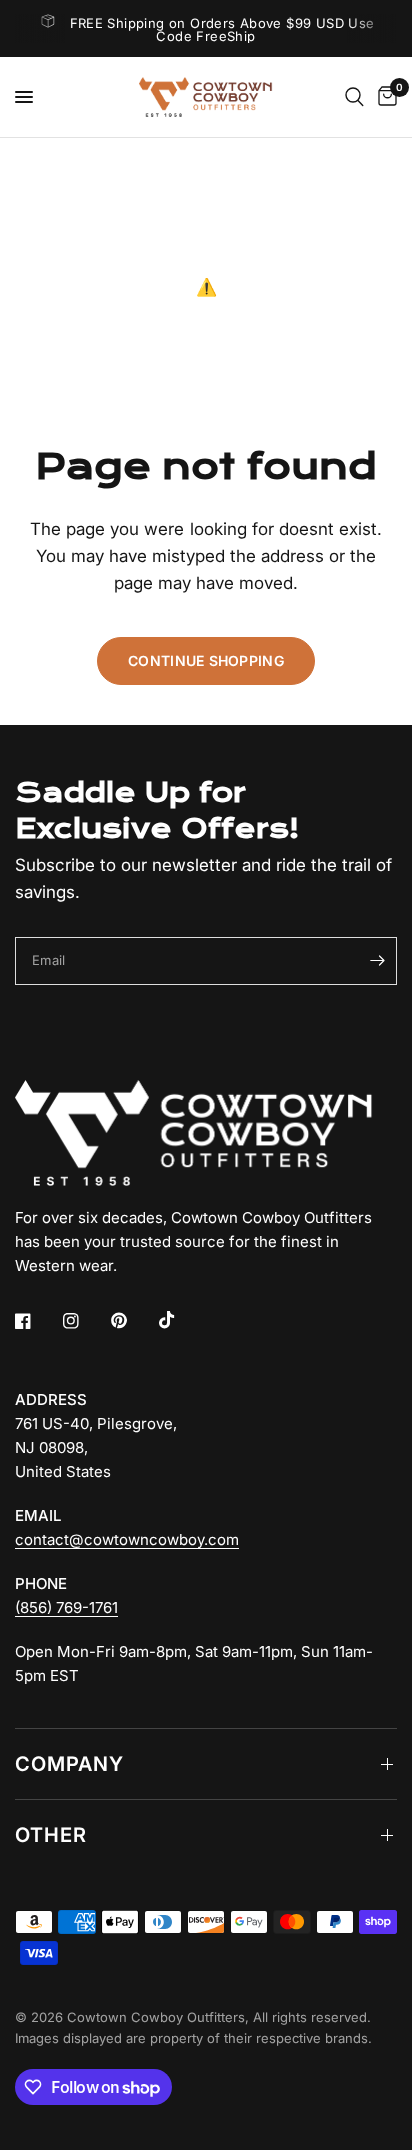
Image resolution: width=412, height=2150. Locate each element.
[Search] (354, 97)
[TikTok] (181, 1320)
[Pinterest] (133, 1321)
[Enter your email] (377, 961)
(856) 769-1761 (66, 1607)
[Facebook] (37, 1321)
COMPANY (69, 1764)
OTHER (51, 1835)
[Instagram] (85, 1321)
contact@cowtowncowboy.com (127, 1539)
